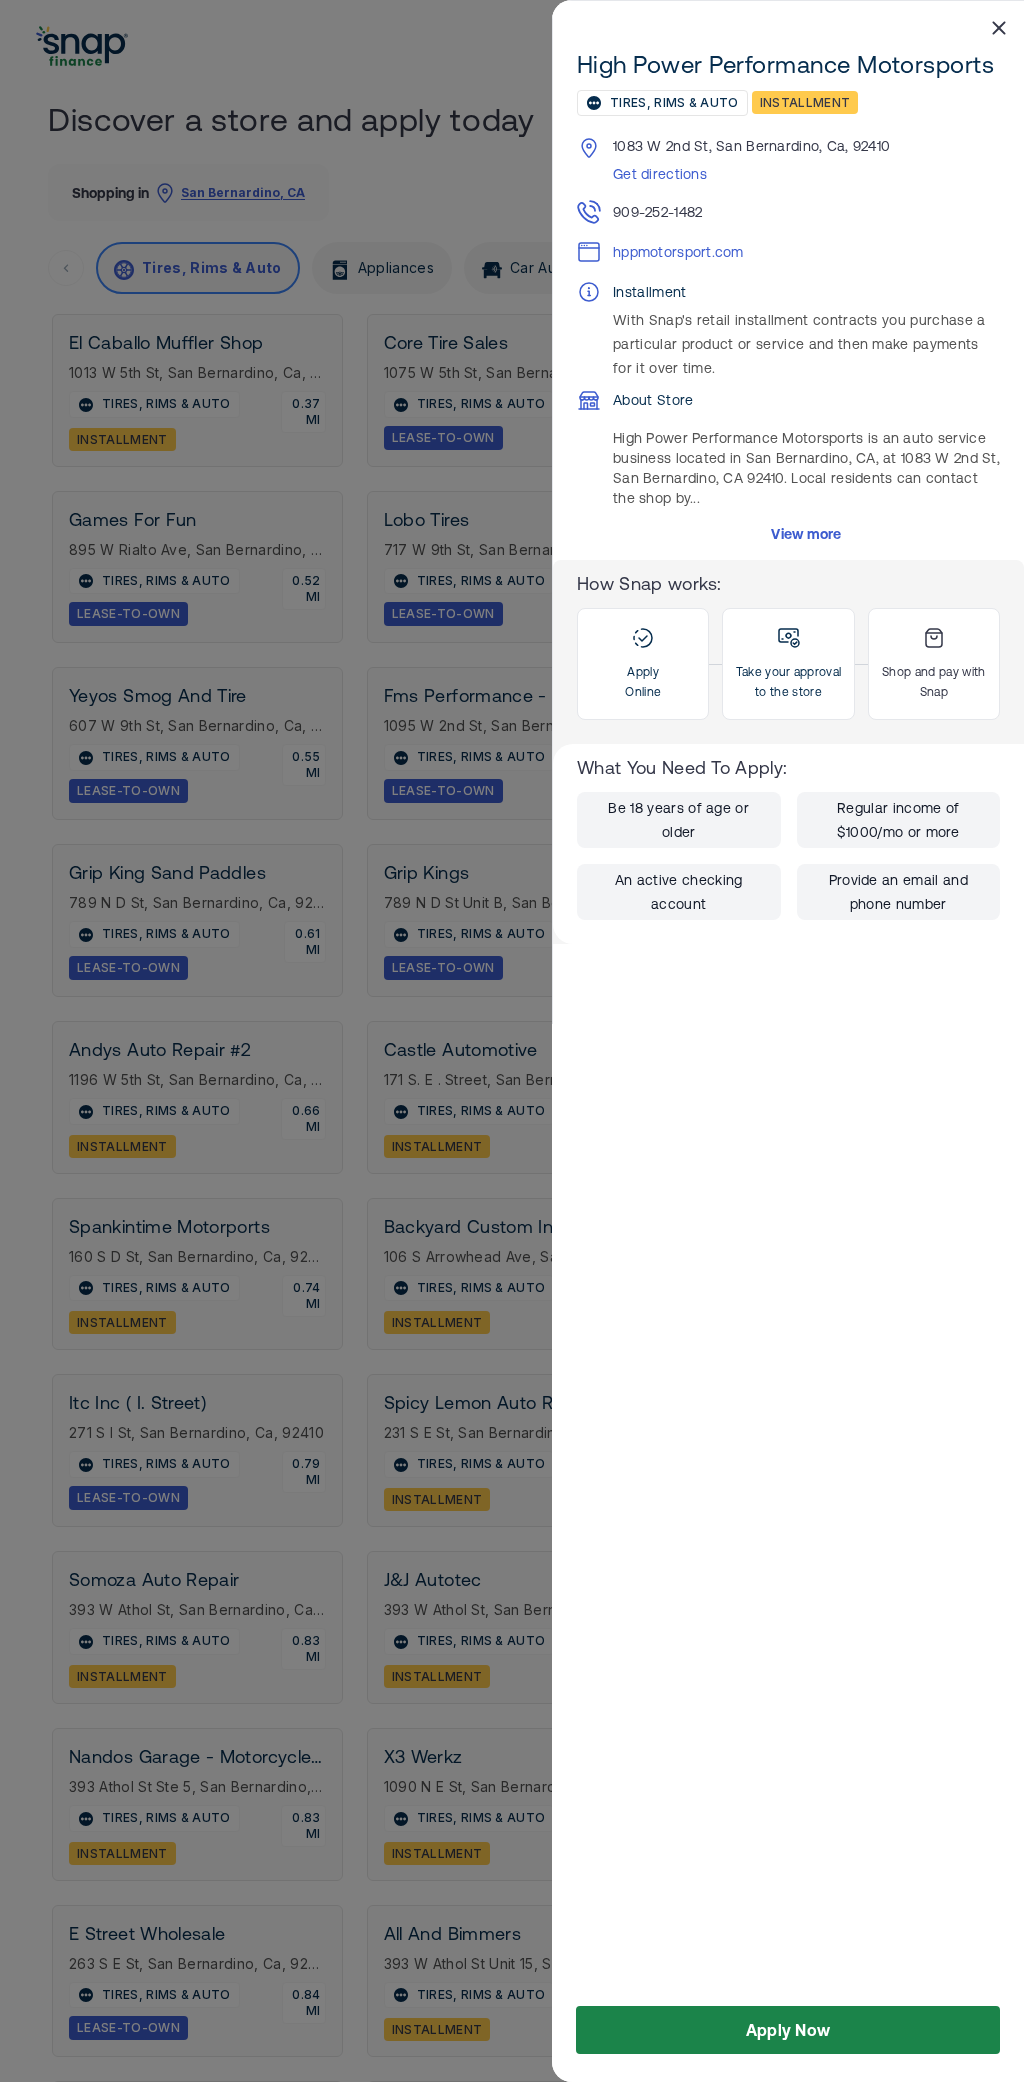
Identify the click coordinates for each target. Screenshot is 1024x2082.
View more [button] (806, 534)
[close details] (999, 27)
